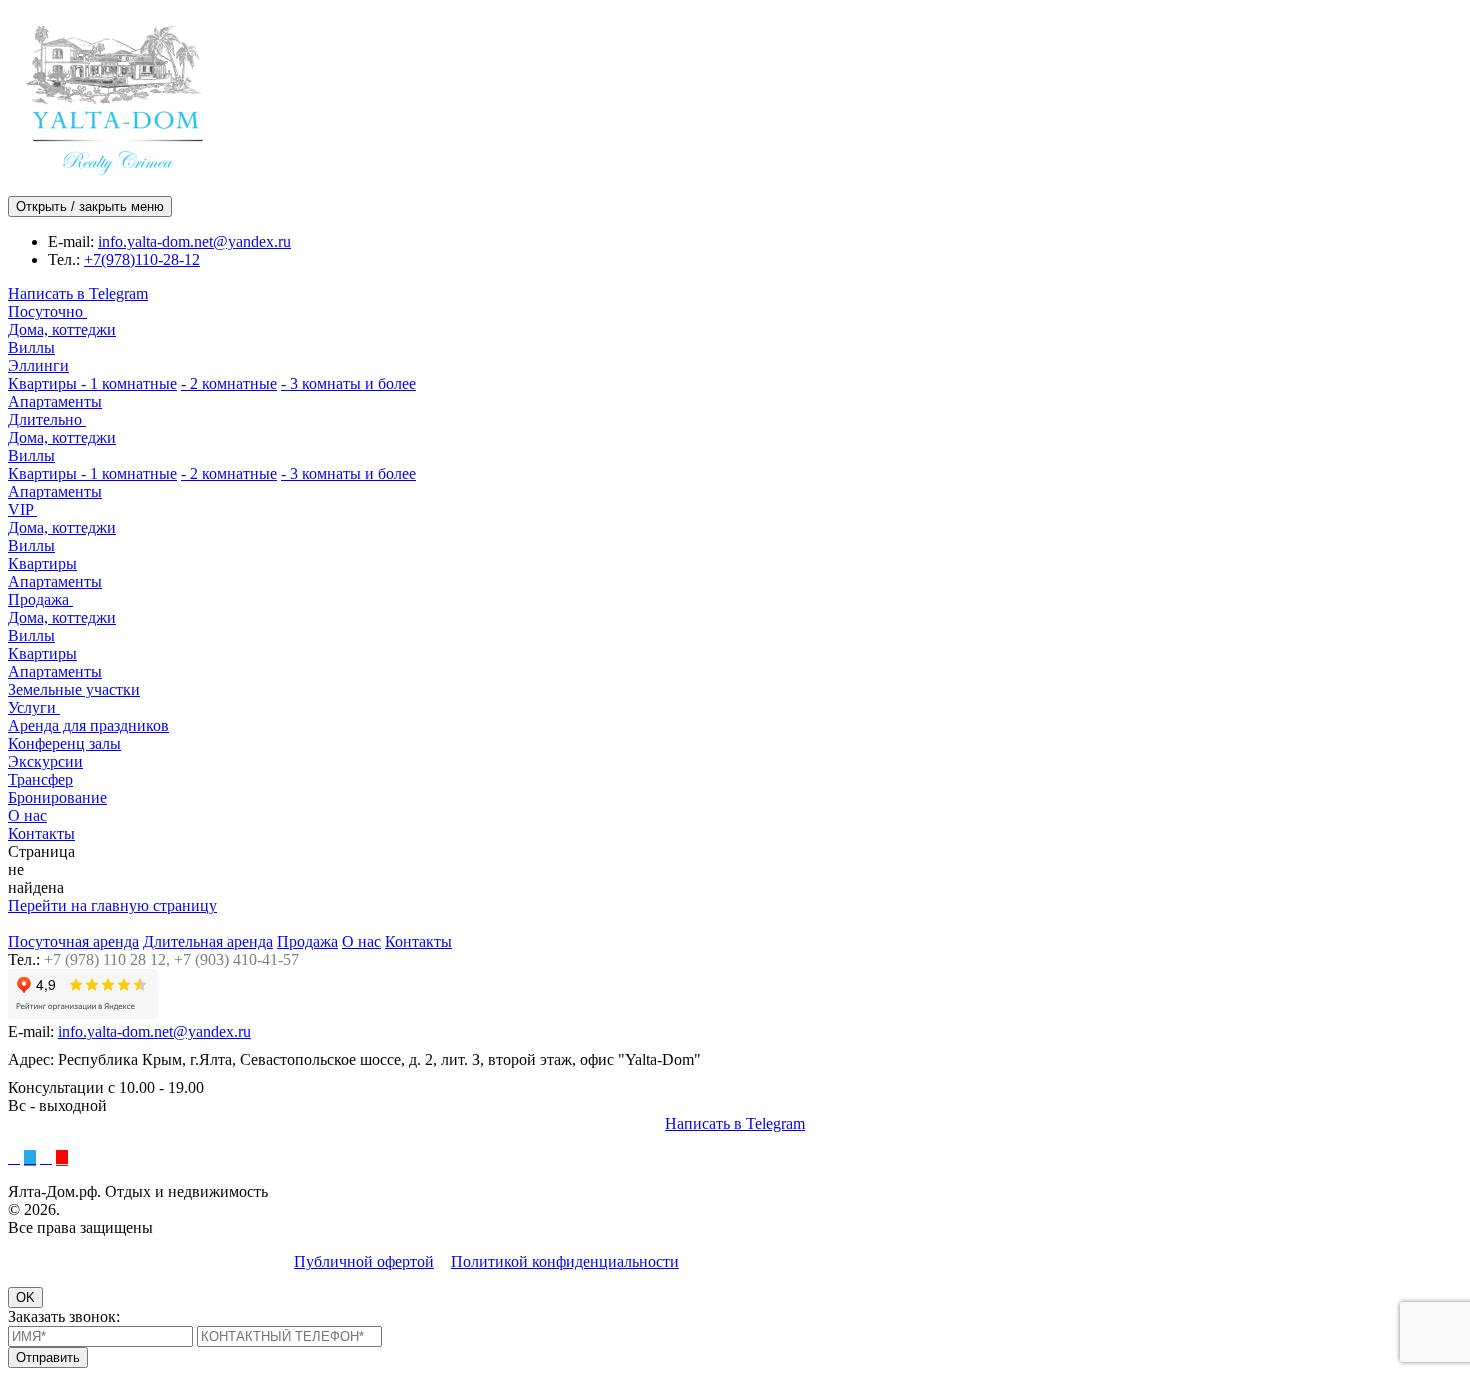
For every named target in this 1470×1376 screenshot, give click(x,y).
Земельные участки (74, 689)
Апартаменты (55, 401)
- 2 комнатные (229, 383)
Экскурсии (45, 761)
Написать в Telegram (78, 293)
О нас (27, 815)
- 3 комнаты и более (348, 383)
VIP (22, 509)
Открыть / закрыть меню (90, 206)
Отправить (48, 1357)
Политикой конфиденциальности (565, 1261)
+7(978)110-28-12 (142, 259)
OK (25, 1297)
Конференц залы (64, 743)
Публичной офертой (364, 1261)
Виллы (31, 347)
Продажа (40, 599)
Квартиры (44, 383)
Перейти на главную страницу (112, 905)
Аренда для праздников (88, 725)
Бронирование (57, 797)
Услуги (34, 707)
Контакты (41, 833)
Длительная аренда (208, 941)
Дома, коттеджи (62, 329)
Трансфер (40, 779)
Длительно (47, 419)
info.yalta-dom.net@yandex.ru (194, 241)
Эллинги (38, 365)
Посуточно (47, 311)
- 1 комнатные (129, 383)
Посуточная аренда (73, 941)
